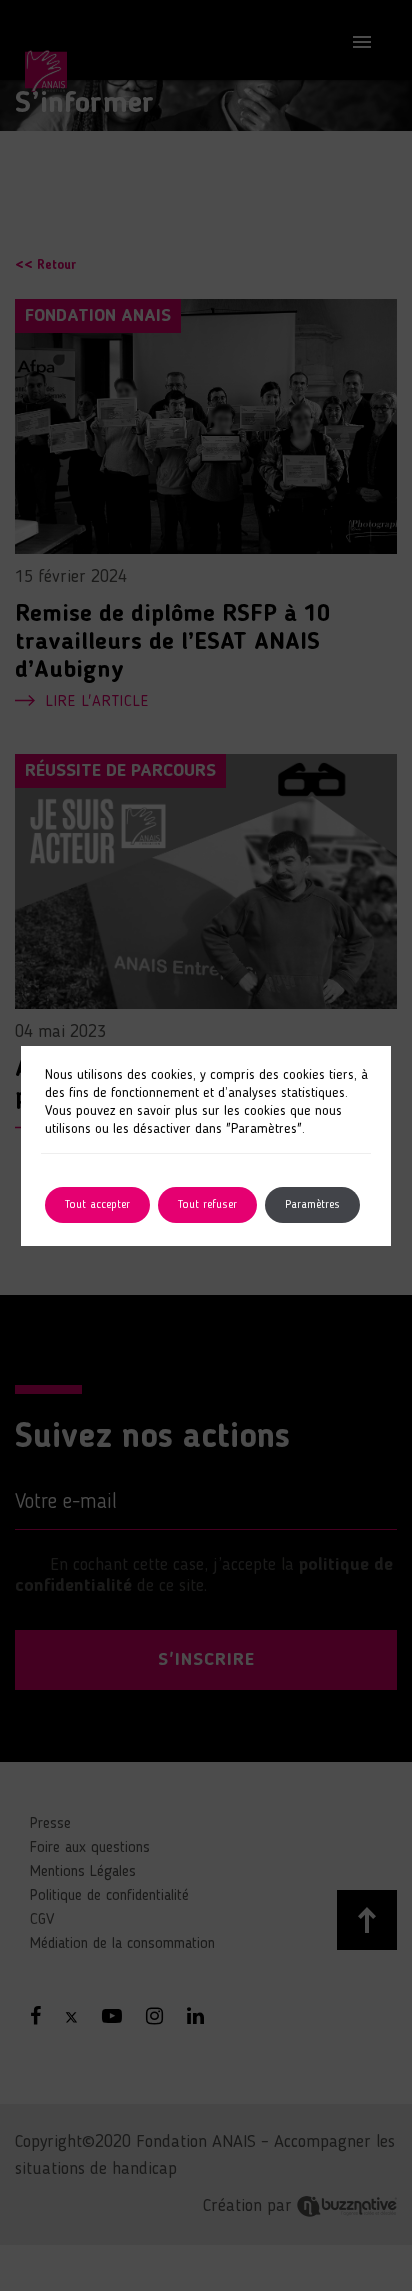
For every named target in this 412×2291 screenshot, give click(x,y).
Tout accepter (97, 1205)
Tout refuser (207, 1205)
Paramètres (312, 1205)
